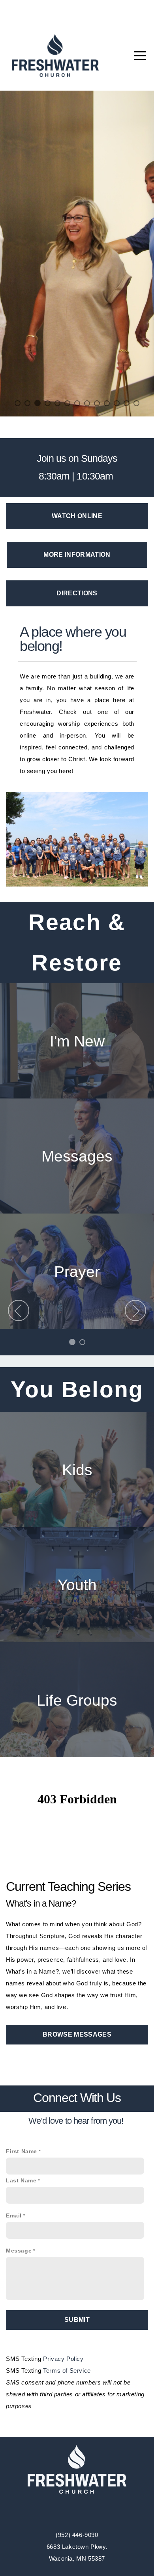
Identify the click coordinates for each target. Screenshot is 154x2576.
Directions (77, 593)
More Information (77, 554)
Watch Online (77, 516)
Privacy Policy (63, 2358)
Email (14, 2215)
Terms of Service (67, 2370)
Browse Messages (77, 2034)
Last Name (21, 2180)
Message (19, 2250)
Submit (77, 2319)
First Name (22, 2151)
